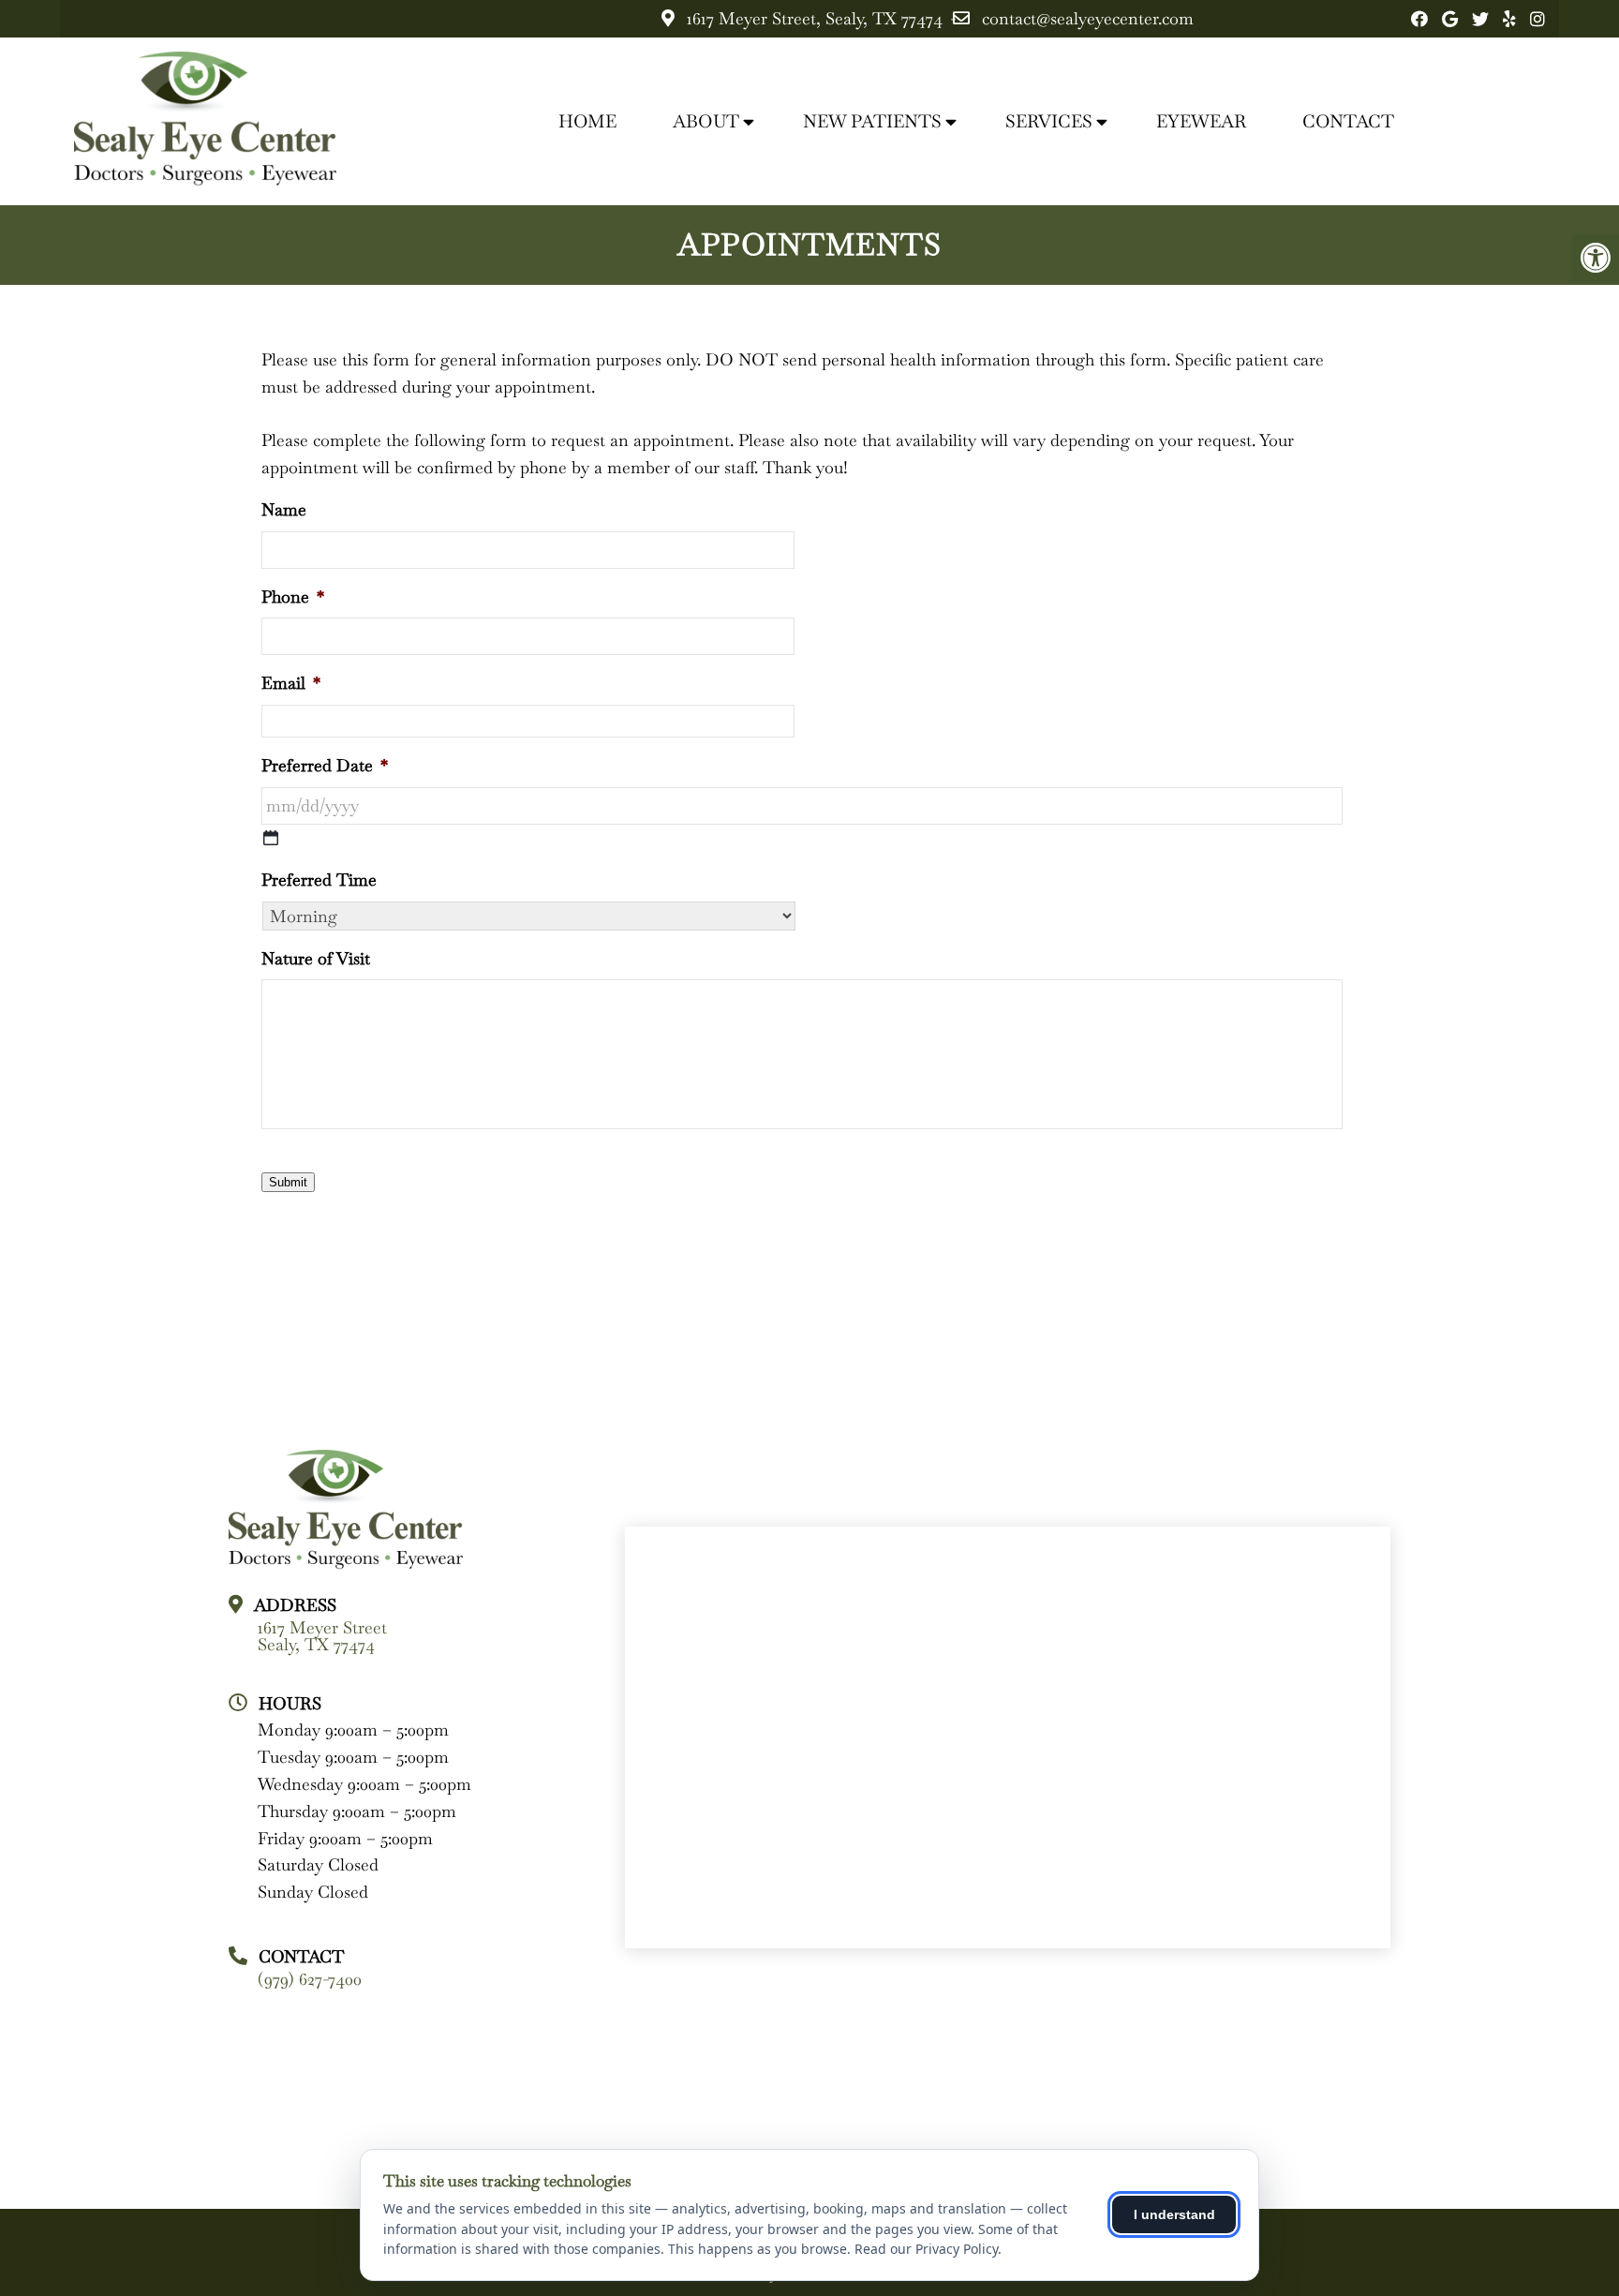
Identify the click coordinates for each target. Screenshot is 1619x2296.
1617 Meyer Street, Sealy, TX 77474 (815, 18)
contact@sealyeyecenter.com (1088, 18)
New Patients (872, 121)
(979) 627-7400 (310, 1979)
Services (1049, 121)
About (706, 121)
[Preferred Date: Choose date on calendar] (271, 838)
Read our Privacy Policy (926, 2249)
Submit (288, 1182)
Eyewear (1201, 121)
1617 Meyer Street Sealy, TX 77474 (322, 1636)
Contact (1348, 121)
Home (587, 121)
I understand (1174, 2214)
